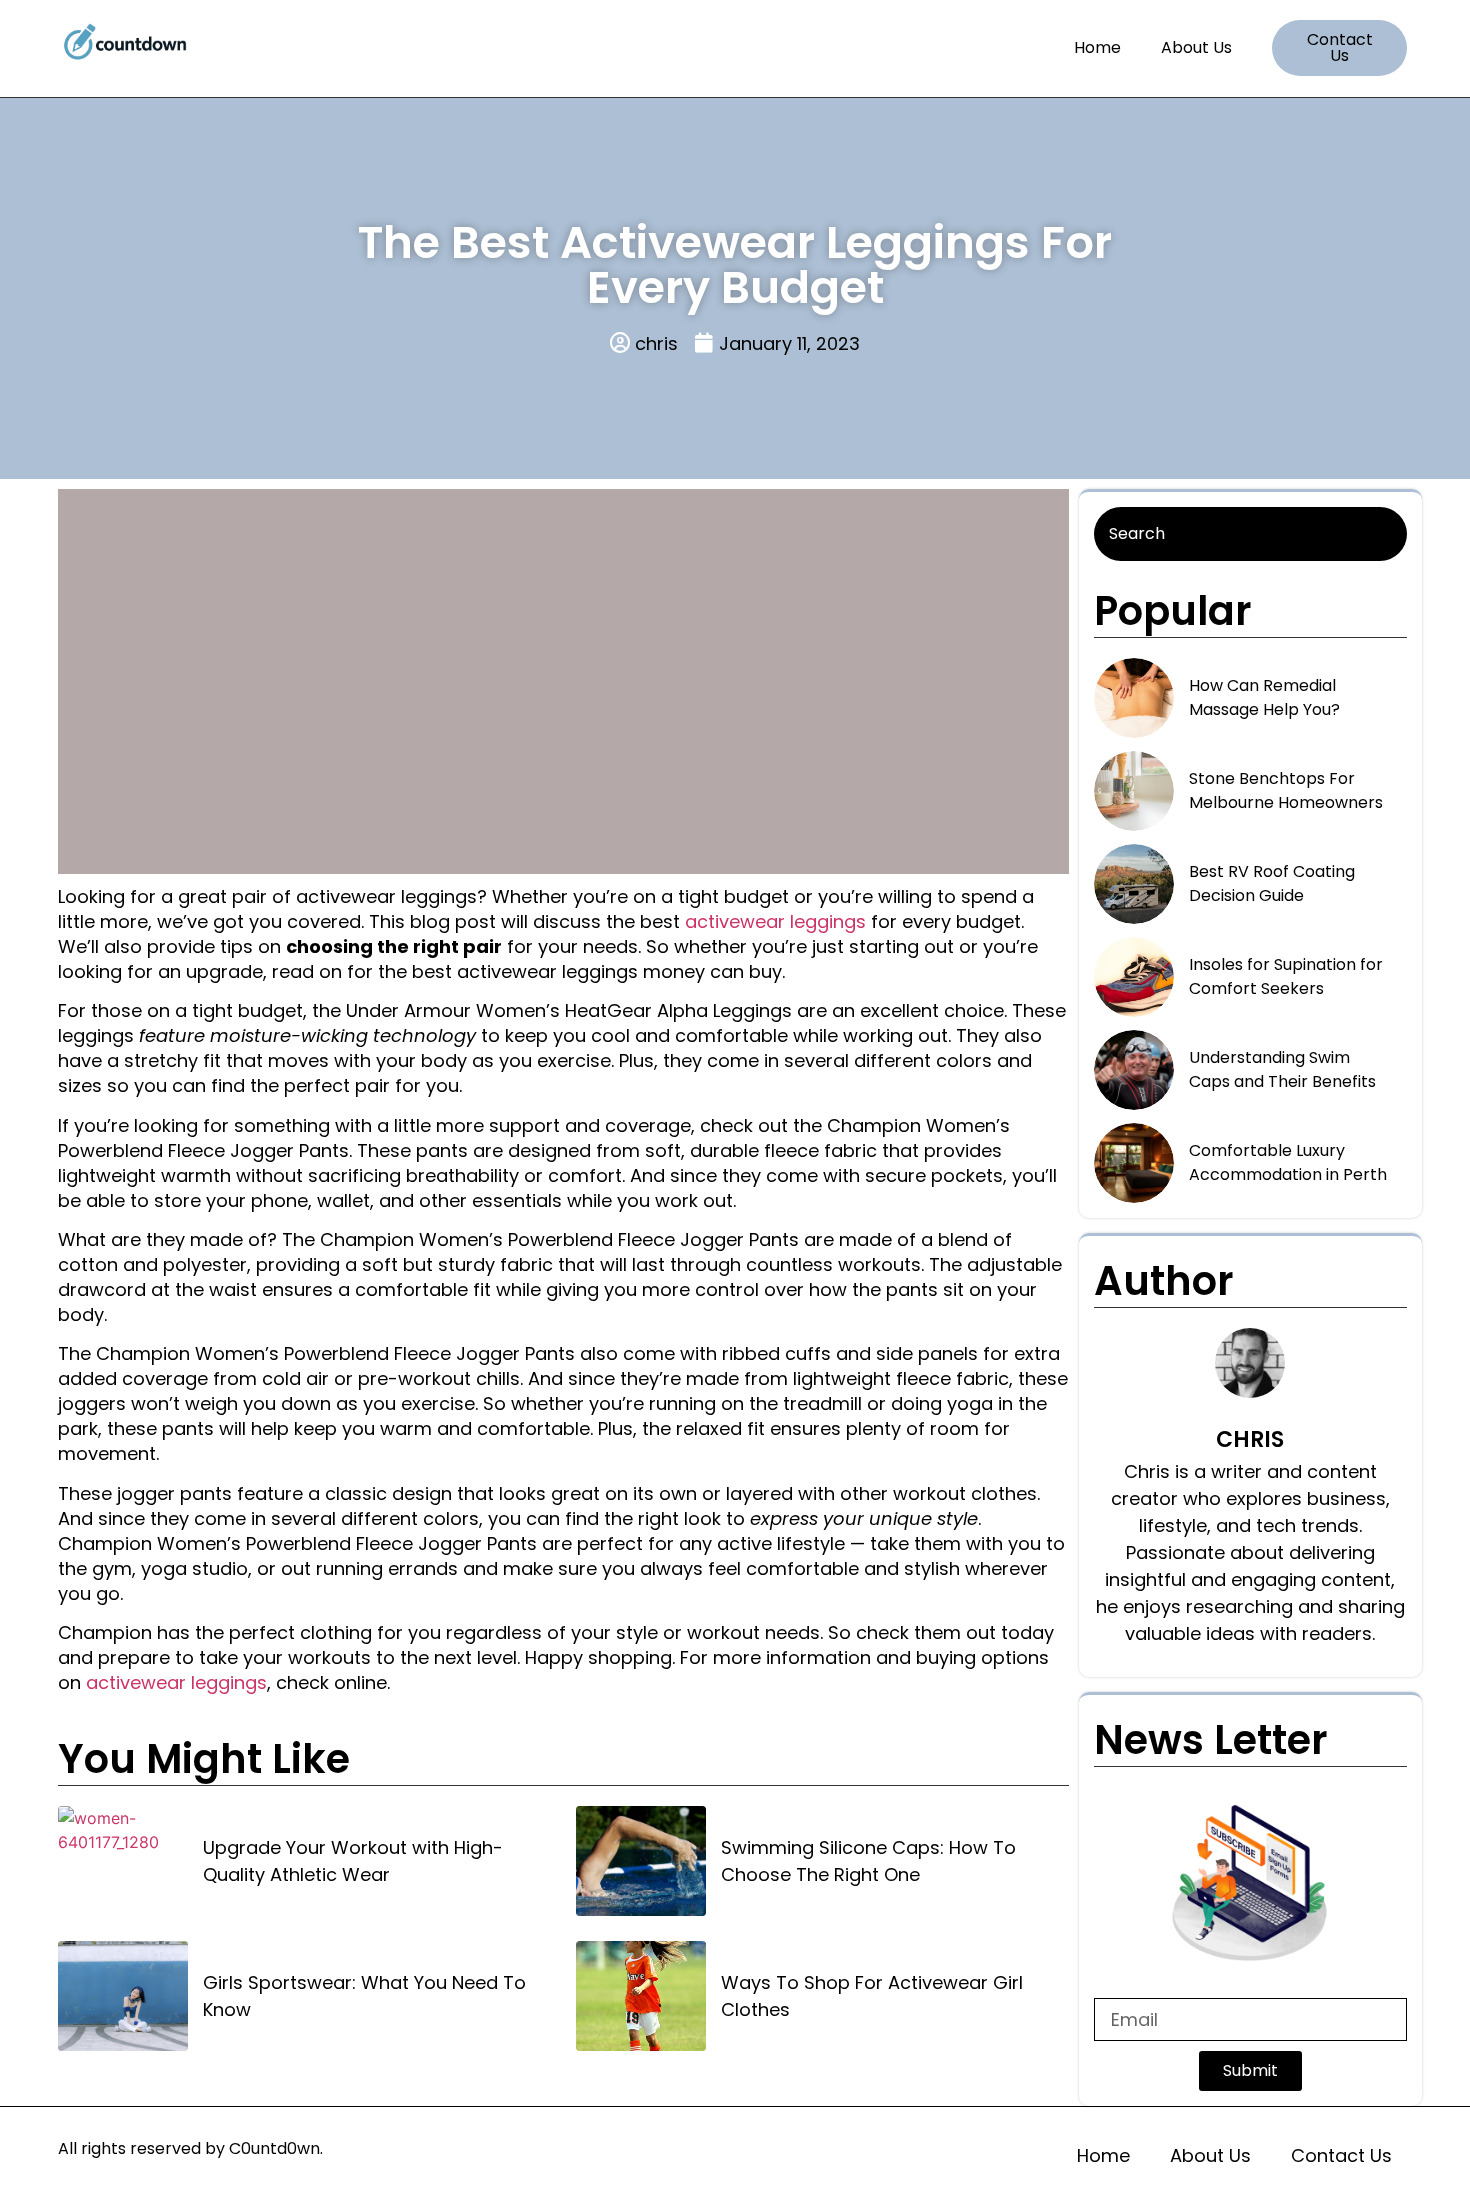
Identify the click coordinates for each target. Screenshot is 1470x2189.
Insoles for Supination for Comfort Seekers (1286, 976)
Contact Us (1341, 2155)
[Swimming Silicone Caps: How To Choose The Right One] (641, 1861)
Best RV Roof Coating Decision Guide (1272, 883)
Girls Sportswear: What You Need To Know (364, 1996)
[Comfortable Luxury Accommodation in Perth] (1134, 1163)
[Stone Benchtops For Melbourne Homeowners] (1134, 791)
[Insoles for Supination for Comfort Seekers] (1134, 977)
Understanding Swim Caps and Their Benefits (1282, 1069)
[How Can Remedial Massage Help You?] (1134, 698)
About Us (1196, 47)
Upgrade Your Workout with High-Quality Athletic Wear (353, 1861)
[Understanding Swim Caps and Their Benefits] (1134, 1070)
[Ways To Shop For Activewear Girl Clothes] (641, 1996)
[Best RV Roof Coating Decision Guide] (1134, 884)
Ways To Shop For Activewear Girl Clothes (872, 1996)
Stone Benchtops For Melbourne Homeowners (1286, 790)
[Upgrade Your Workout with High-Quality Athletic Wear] (123, 1861)
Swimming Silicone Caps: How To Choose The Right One (868, 1861)
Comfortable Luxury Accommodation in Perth (1288, 1162)
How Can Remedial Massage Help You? (1264, 697)
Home (1097, 47)
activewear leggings (775, 921)
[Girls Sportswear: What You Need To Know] (123, 1996)
